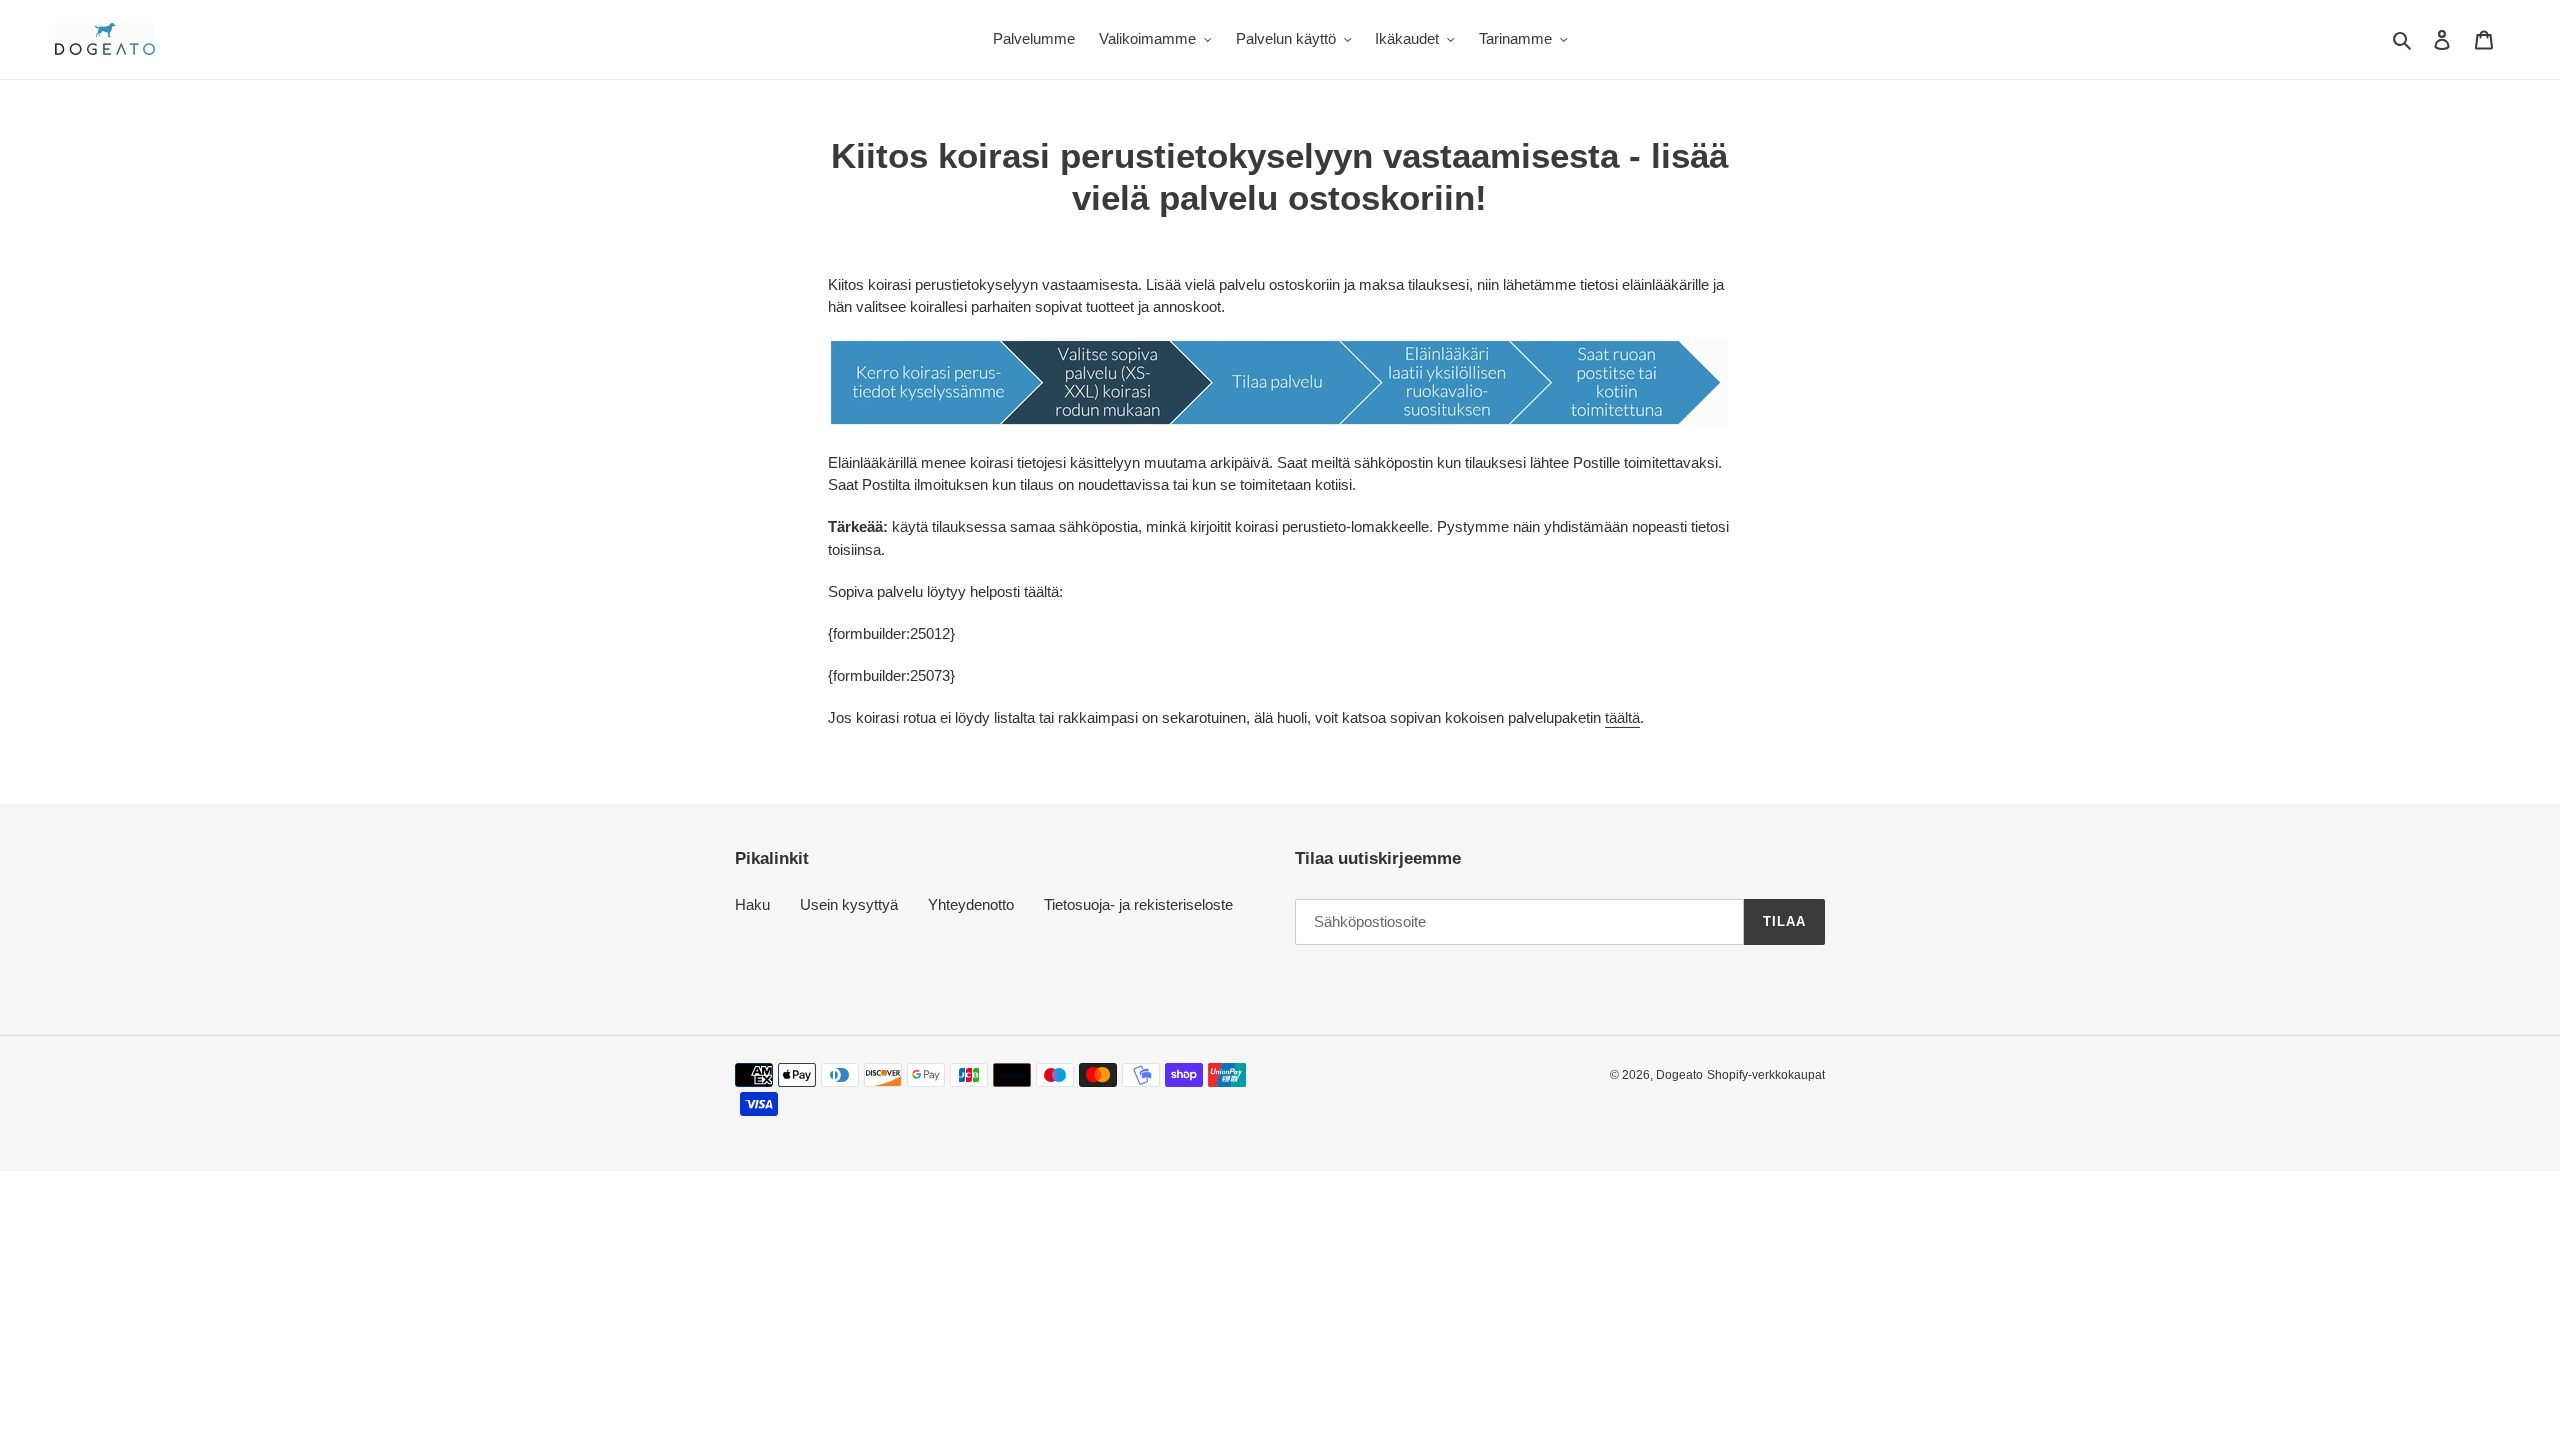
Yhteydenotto (971, 904)
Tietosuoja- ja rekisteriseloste (1138, 904)
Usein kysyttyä (849, 904)
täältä (1622, 717)
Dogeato (1679, 1075)
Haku (752, 904)
